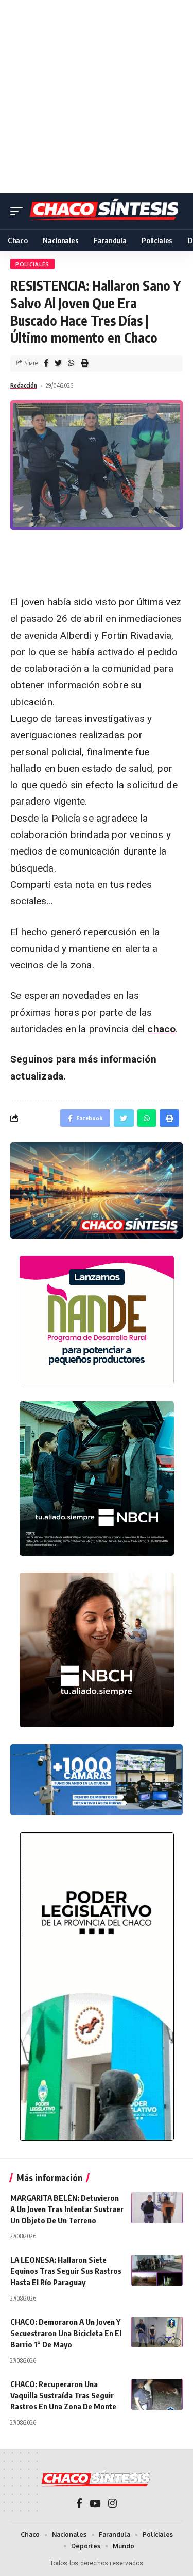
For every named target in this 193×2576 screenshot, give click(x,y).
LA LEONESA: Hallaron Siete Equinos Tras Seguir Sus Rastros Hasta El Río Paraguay (66, 2271)
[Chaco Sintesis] (105, 211)
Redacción (24, 385)
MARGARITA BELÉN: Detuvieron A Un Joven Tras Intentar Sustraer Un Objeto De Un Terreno (67, 2209)
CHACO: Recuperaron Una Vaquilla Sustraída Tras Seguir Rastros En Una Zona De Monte (63, 2395)
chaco (161, 1029)
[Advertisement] (97, 97)
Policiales (32, 264)
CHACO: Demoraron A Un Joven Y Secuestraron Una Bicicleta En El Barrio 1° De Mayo (66, 2333)
